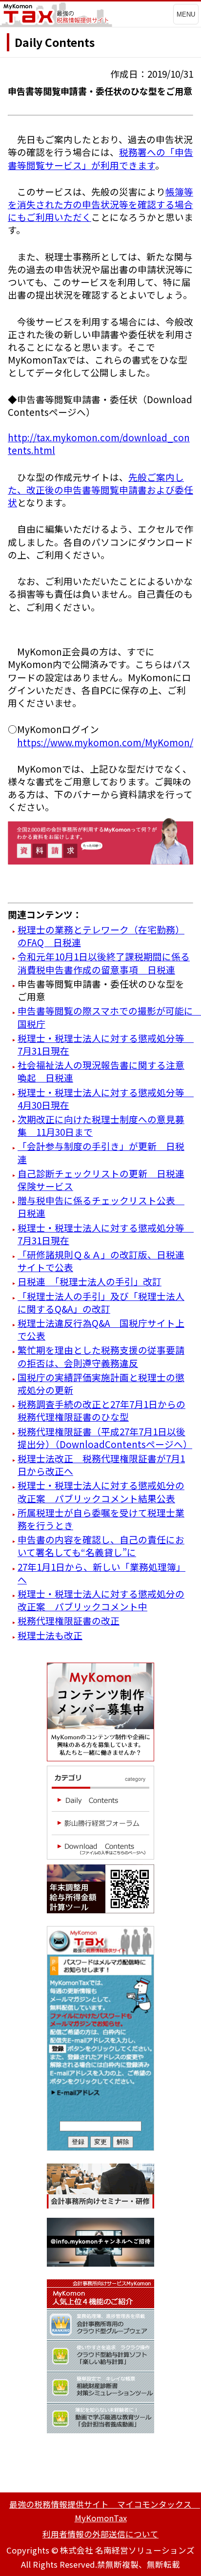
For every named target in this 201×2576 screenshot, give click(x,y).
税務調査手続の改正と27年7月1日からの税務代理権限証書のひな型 (101, 1410)
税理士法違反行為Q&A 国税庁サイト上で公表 (101, 1329)
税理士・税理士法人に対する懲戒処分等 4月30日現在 (106, 1098)
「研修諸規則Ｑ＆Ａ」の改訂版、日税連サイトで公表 (101, 1261)
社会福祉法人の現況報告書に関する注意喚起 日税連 (101, 1071)
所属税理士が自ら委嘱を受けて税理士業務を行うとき (101, 1519)
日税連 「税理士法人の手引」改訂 (90, 1281)
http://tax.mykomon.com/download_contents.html (99, 444)
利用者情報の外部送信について (100, 2534)
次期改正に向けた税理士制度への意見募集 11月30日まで (101, 1125)
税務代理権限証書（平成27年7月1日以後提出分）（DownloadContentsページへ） (105, 1438)
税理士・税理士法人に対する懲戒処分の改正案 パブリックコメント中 (101, 1600)
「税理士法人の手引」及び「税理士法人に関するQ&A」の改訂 (101, 1302)
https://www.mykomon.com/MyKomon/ (105, 742)
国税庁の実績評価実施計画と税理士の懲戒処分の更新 (101, 1383)
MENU (186, 14)
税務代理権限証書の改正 (69, 1620)
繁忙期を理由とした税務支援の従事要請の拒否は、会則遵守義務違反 (101, 1356)
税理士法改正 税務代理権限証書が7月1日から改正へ (101, 1464)
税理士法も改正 (50, 1635)
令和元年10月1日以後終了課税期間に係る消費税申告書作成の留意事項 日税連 (104, 963)
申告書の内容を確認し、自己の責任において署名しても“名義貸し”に (101, 1546)
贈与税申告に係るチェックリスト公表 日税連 (101, 1206)
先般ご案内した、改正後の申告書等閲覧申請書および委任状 (100, 489)
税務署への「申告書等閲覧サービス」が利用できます (100, 158)
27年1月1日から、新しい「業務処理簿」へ (101, 1573)
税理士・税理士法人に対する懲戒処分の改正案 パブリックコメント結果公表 (101, 1491)
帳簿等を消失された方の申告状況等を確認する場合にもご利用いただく (100, 204)
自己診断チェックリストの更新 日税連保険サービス (101, 1180)
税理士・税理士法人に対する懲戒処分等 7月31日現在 (106, 1044)
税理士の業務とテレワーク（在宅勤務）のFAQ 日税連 (101, 936)
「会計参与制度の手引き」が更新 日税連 (101, 1152)
